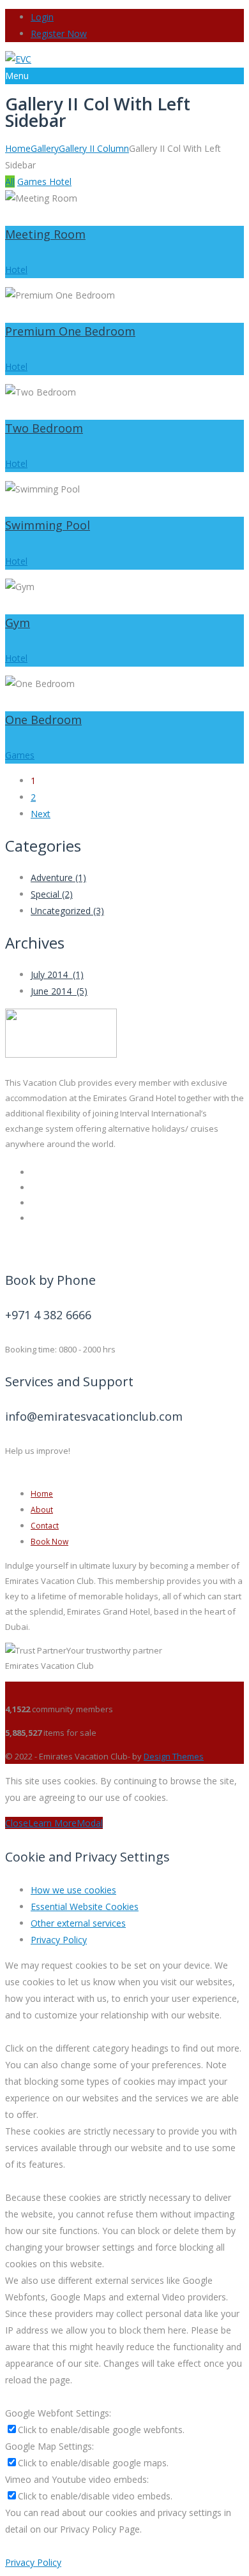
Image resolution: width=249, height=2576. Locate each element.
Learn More (52, 1823)
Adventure (58, 877)
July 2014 (57, 974)
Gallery (45, 148)
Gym (18, 623)
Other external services (78, 1923)
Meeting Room (45, 234)
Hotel (60, 181)
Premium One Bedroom (70, 331)
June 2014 (59, 991)
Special (52, 894)
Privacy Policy (59, 1940)
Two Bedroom (44, 428)
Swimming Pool (48, 525)
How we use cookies (73, 1890)
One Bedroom (43, 720)
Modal (90, 1823)
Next (41, 814)
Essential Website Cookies (85, 1906)
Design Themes (174, 1756)
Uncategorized (67, 911)
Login (42, 17)
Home (18, 148)
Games (33, 181)
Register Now (59, 33)
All (10, 181)
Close (17, 1823)
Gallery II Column (94, 148)
